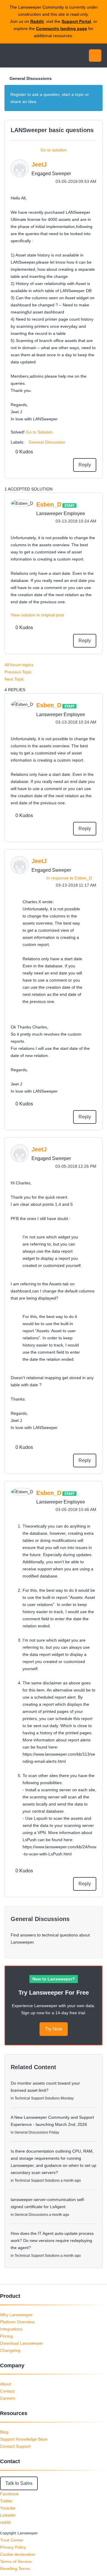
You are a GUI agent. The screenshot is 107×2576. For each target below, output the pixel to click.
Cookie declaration (18, 2554)
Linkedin (8, 2515)
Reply (85, 465)
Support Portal (76, 21)
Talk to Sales (19, 2483)
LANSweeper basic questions (52, 130)
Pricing (6, 2336)
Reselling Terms (15, 2569)
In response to (69, 878)
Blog (4, 2432)
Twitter (6, 2501)
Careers (8, 2398)
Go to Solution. (40, 432)
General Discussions (31, 78)
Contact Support (15, 2446)
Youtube (8, 2508)
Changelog (10, 2350)
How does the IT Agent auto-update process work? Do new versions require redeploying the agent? (52, 2240)
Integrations (11, 2329)
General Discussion (47, 442)
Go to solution (53, 150)
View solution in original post (37, 615)
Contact (7, 2391)
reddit (5, 2522)
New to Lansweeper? (54, 1979)
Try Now (54, 2029)
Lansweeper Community (33, 56)
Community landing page (62, 29)
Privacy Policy (13, 2547)
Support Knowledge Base (24, 2439)
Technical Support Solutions (37, 2098)
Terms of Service (16, 2561)
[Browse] (9, 56)
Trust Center (12, 2540)
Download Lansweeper (22, 2343)
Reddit (37, 21)
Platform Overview (17, 2322)
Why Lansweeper (16, 2315)
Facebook (9, 2494)
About (5, 2384)
